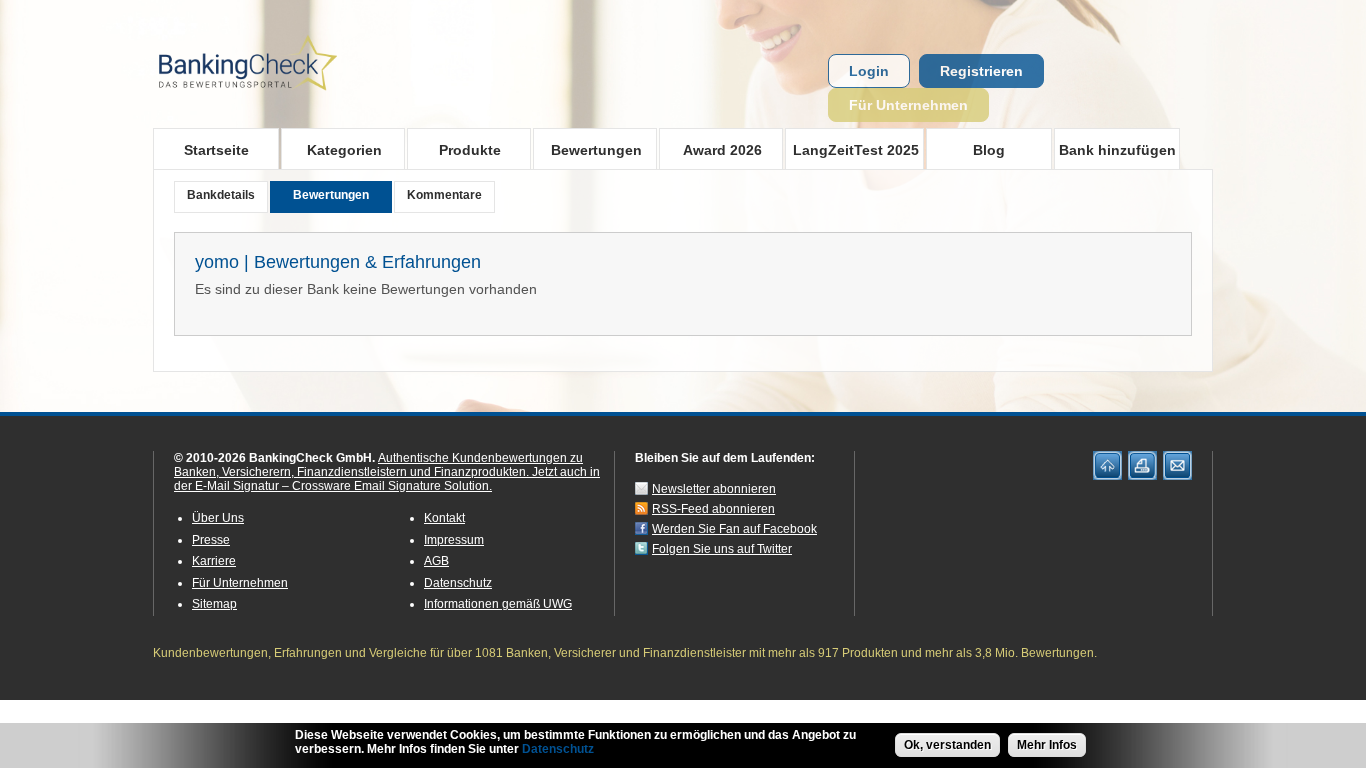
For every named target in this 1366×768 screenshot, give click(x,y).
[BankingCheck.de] (303, 101)
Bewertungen (587, 149)
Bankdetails (221, 195)
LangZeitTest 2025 (852, 149)
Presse (211, 540)
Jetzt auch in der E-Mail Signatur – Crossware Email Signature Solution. (387, 479)
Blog (989, 150)
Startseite (216, 150)
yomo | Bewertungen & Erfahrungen (338, 262)
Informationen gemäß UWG (498, 604)
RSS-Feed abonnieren (713, 509)
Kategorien (331, 149)
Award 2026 (710, 149)
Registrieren (981, 71)
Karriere (214, 561)
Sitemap (214, 604)
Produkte (454, 149)
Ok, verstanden (947, 745)
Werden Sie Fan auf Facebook (734, 529)
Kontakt (444, 518)
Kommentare (444, 195)
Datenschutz (458, 583)
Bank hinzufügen (1117, 150)
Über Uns (218, 518)
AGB (436, 561)
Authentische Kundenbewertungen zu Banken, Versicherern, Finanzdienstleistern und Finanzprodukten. (378, 465)
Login (869, 71)
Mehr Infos (1047, 745)
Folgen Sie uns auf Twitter (722, 549)
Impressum (454, 540)
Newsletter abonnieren (714, 489)
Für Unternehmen (908, 105)
